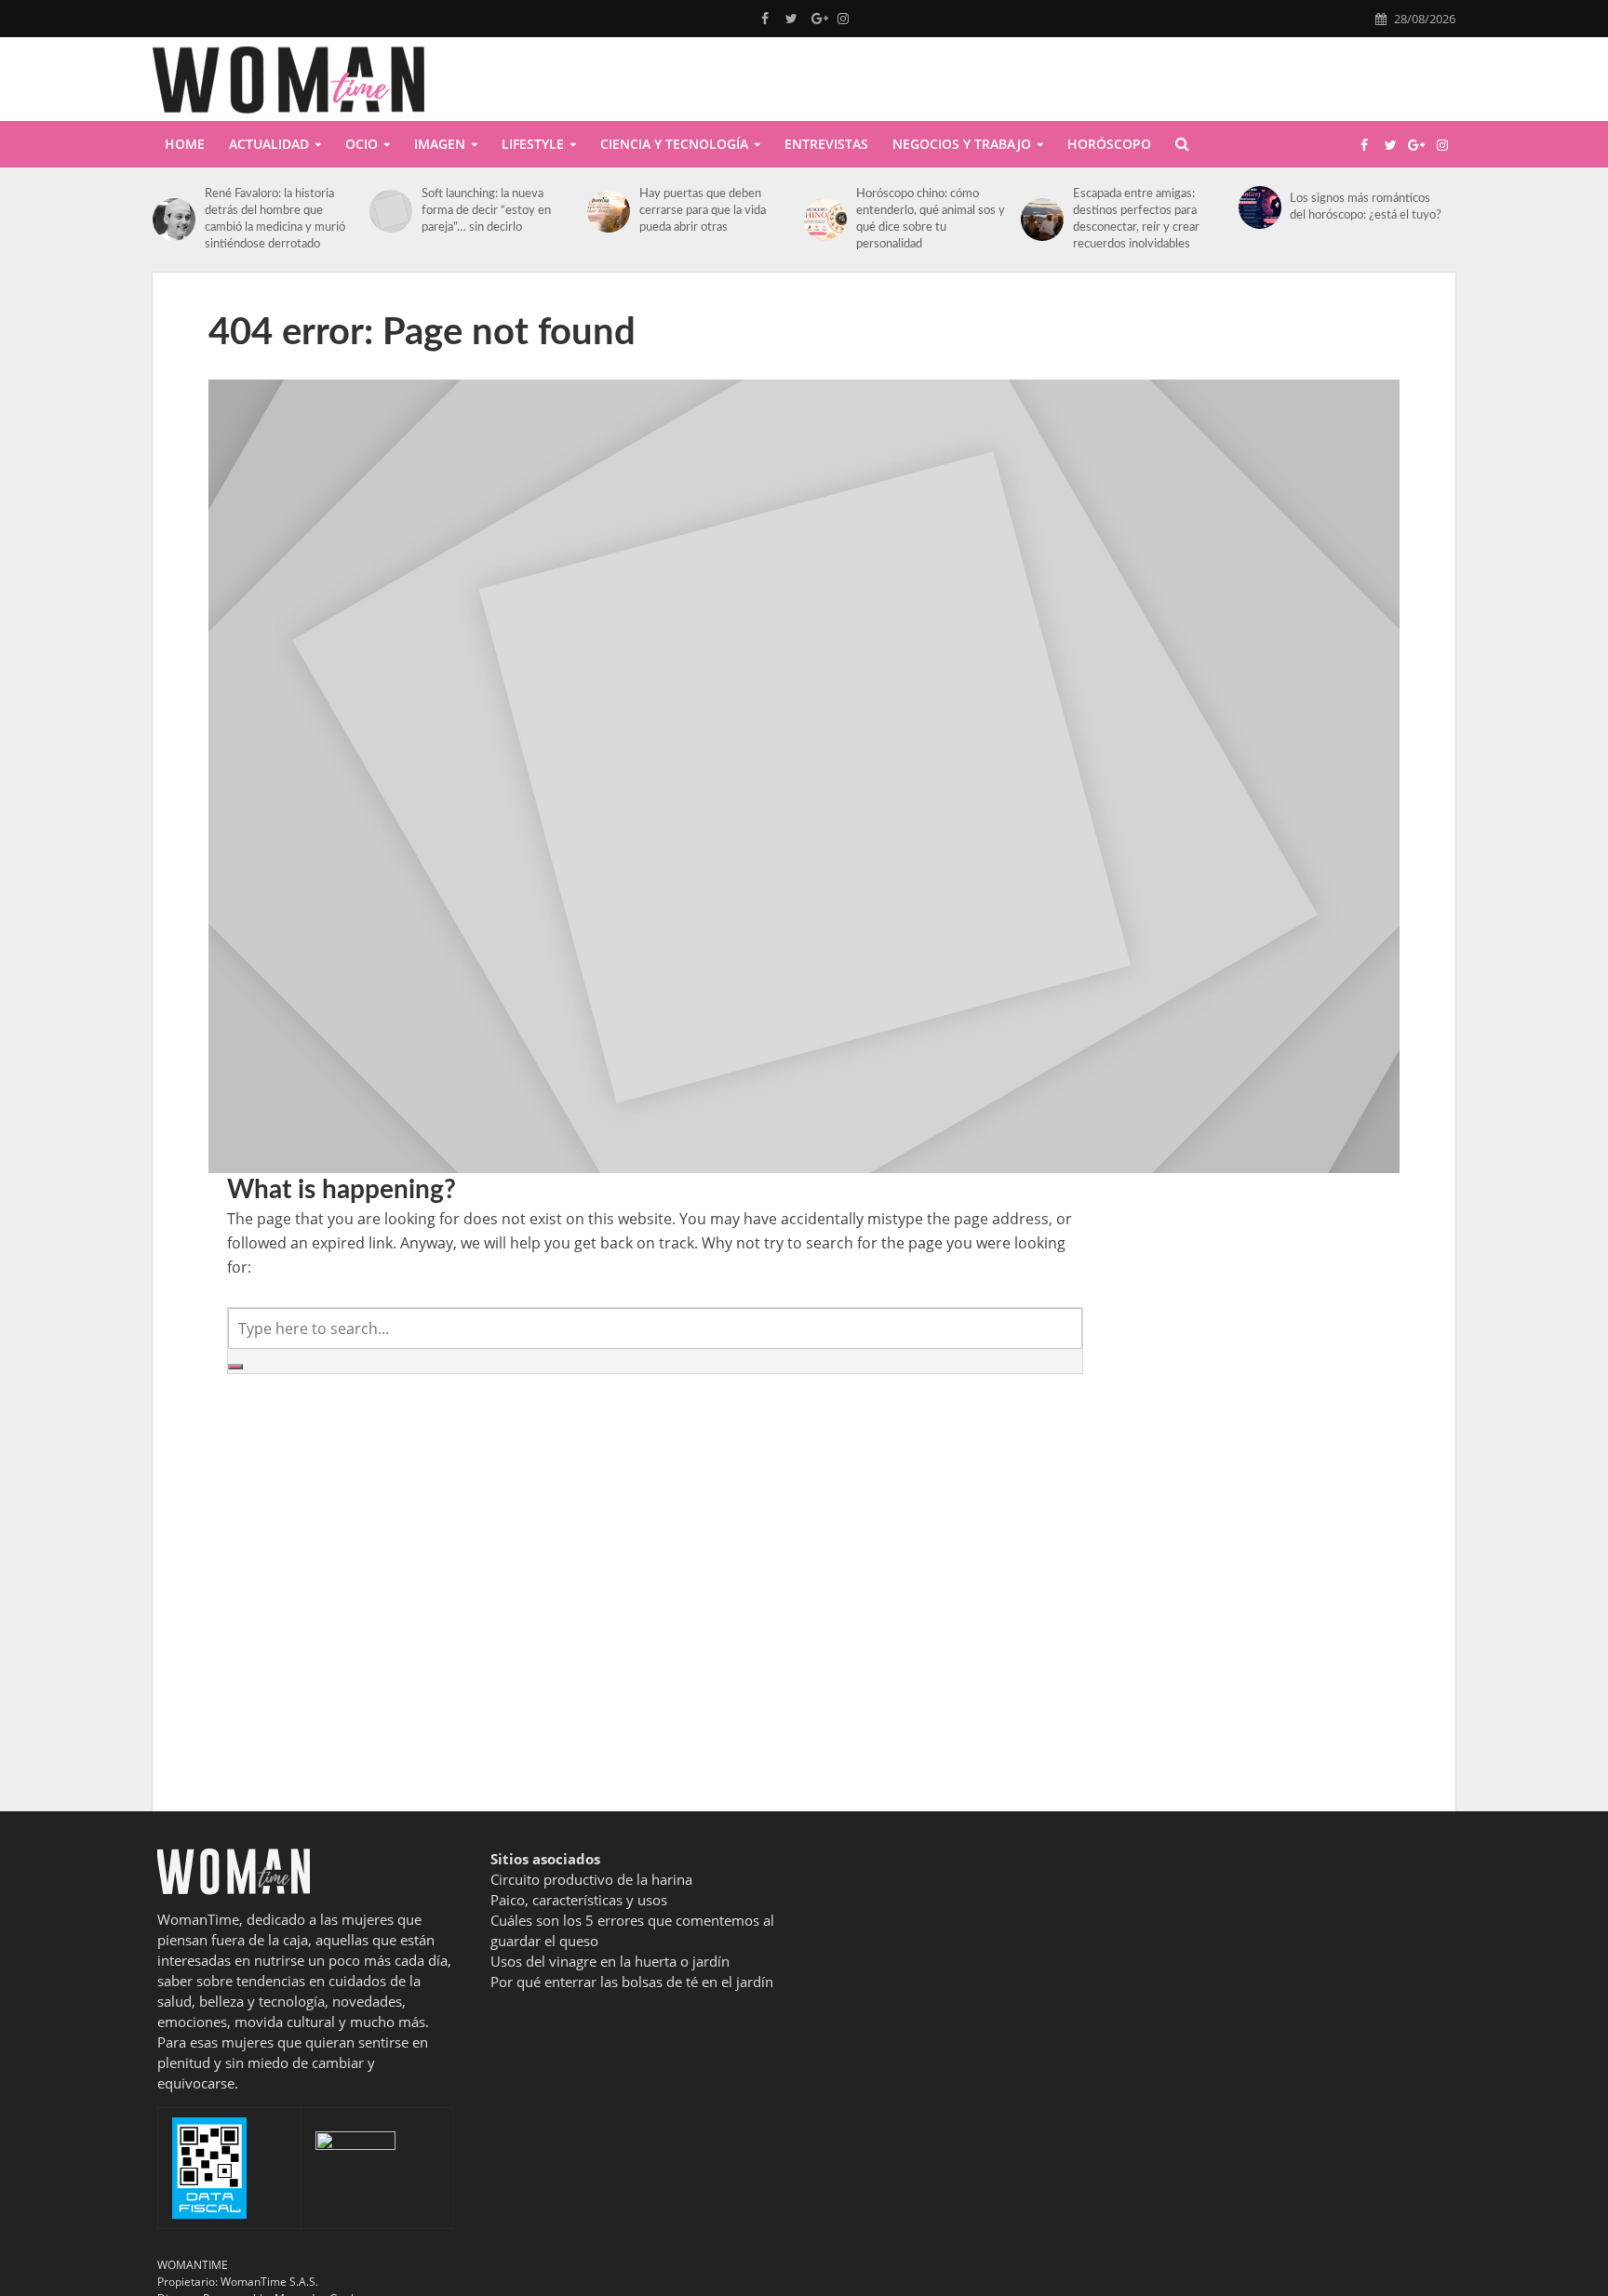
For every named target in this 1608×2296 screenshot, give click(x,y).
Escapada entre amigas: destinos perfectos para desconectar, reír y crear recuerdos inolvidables (1136, 219)
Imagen (440, 144)
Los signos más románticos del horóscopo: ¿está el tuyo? (1366, 207)
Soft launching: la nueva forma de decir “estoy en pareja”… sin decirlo (486, 211)
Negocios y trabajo (962, 144)
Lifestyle (533, 144)
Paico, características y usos (579, 1900)
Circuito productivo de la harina (591, 1879)
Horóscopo (1109, 144)
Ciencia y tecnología (674, 144)
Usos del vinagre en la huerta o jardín (610, 1961)
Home (185, 144)
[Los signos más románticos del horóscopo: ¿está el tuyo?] (1260, 207)
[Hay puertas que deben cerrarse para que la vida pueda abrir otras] (609, 211)
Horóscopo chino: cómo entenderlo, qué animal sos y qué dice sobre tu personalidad (931, 219)
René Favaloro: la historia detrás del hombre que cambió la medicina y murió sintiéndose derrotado (275, 219)
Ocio (362, 144)
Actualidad (269, 144)
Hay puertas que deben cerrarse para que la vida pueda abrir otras (703, 211)
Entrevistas (826, 144)
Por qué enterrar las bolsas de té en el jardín (632, 1982)
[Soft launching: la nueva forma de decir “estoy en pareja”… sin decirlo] (391, 211)
